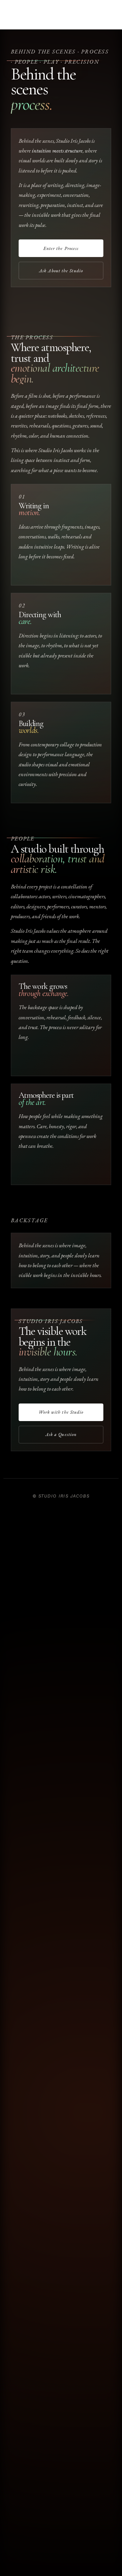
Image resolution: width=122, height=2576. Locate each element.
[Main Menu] (61, 17)
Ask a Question (61, 1434)
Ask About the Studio (61, 271)
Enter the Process (61, 248)
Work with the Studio (61, 1412)
